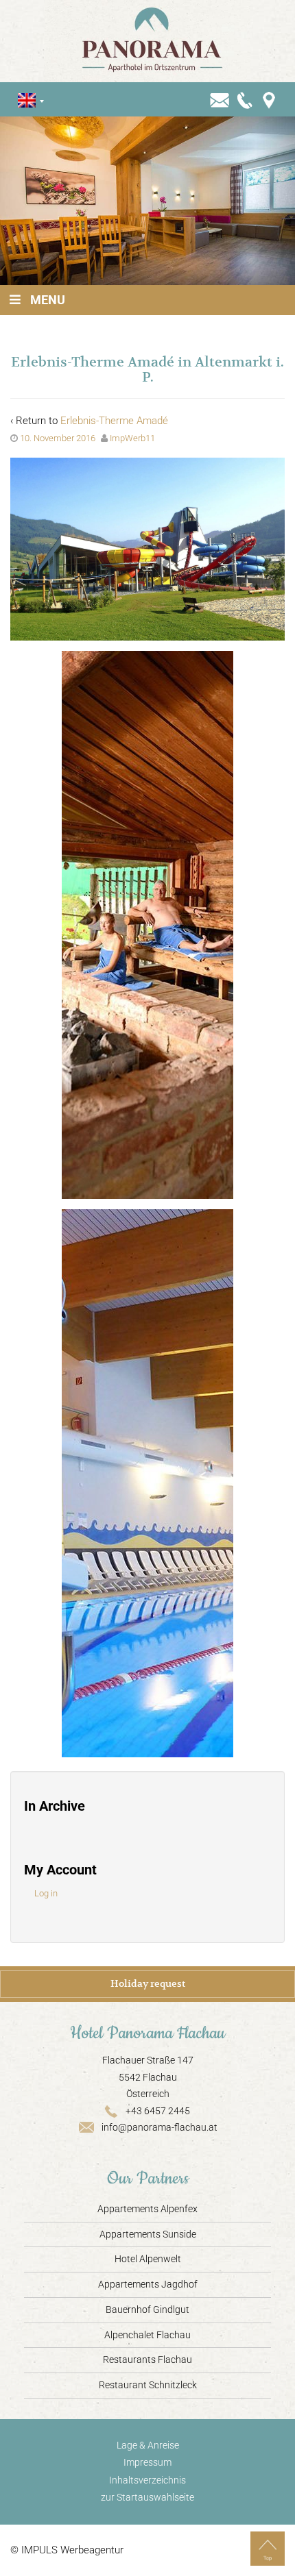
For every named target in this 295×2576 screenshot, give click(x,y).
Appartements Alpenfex (147, 2209)
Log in (46, 1893)
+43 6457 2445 (158, 2111)
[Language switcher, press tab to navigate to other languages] (27, 100)
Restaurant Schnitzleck (148, 2385)
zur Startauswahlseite (147, 2497)
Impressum (147, 2462)
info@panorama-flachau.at (160, 2127)
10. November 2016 (58, 438)
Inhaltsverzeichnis (147, 2480)
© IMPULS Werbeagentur (67, 2550)
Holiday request (148, 1983)
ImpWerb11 (132, 438)
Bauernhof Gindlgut (147, 2309)
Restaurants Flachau (147, 2360)
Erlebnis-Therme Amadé (114, 421)
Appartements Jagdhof (148, 2284)
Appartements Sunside (148, 2234)
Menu (48, 300)
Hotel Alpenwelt (148, 2259)
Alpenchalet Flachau (147, 2335)
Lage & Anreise (148, 2445)
